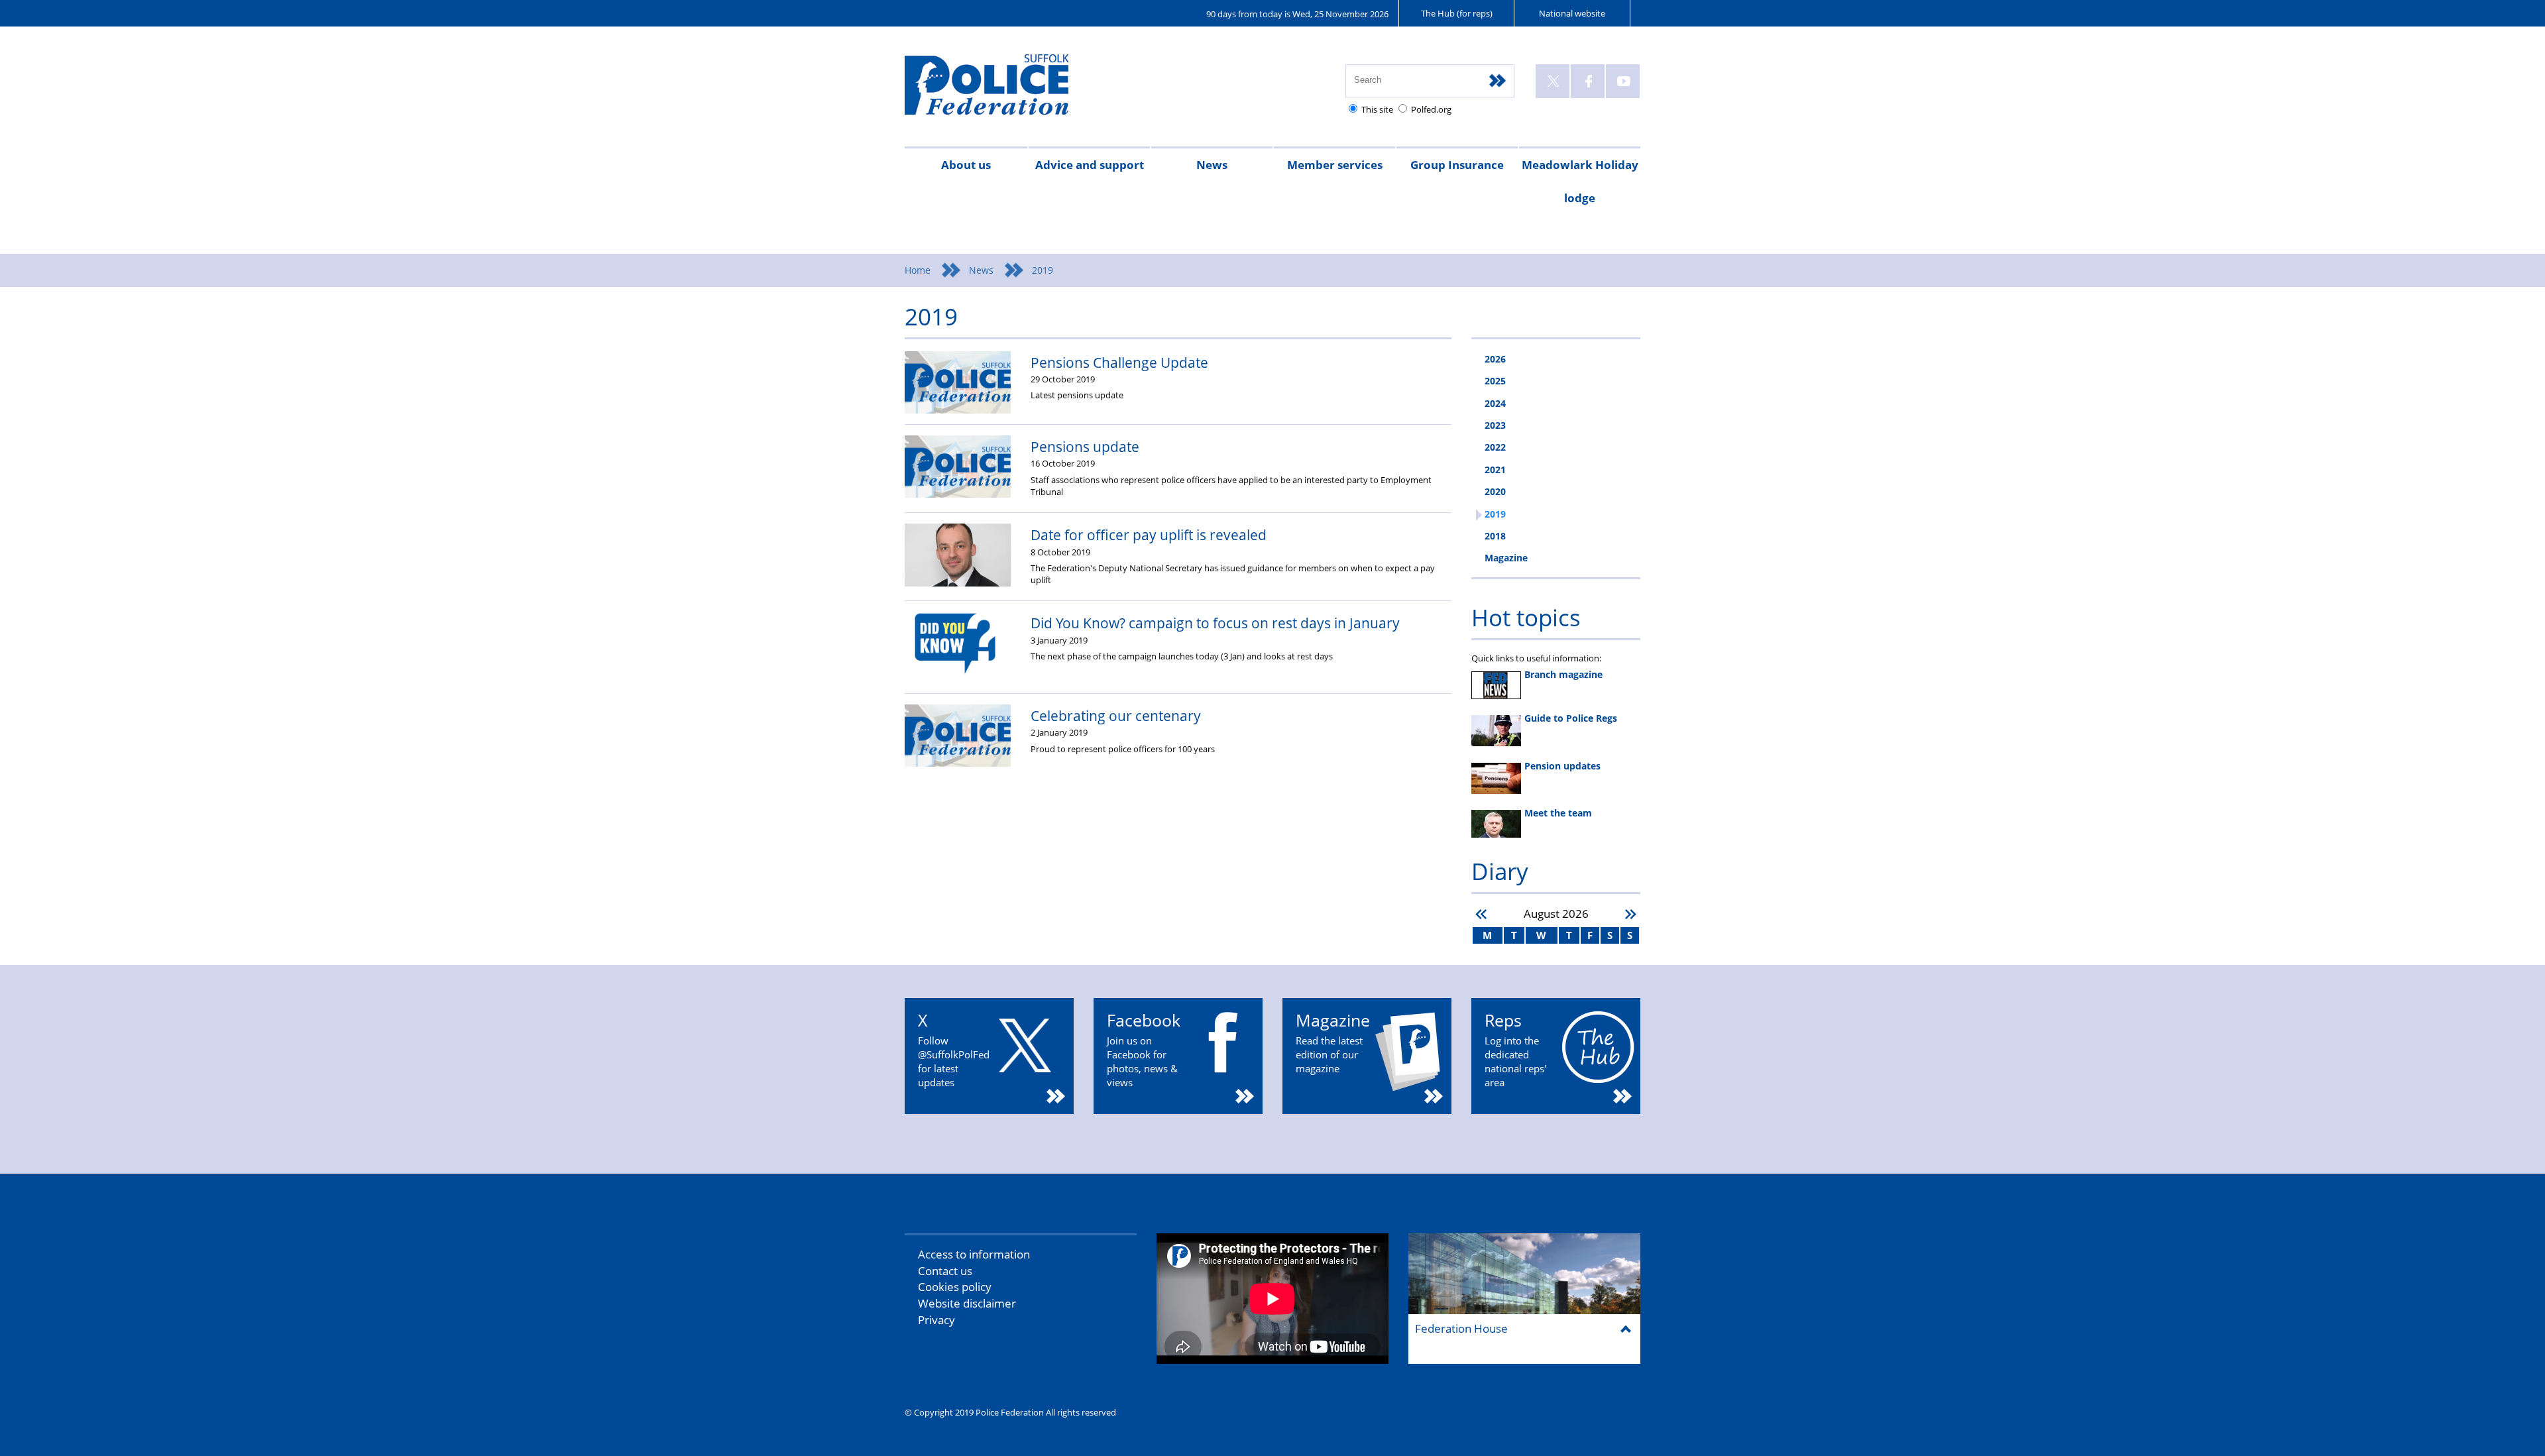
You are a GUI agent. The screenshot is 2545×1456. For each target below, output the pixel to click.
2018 (1495, 536)
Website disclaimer (967, 1303)
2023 (1495, 425)
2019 (1495, 514)
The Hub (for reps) (1457, 13)
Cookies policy (955, 1287)
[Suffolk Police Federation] (1006, 90)
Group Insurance (1457, 165)
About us (966, 165)
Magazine (1506, 558)
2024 (1495, 403)
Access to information (974, 1254)
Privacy (936, 1320)
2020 (1495, 491)
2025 (1495, 381)
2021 (1495, 470)
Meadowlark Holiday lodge (1580, 181)
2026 (1495, 359)
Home (918, 270)
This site (1377, 109)
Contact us (945, 1271)
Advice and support (1090, 165)
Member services (1335, 165)
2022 (1495, 447)
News (1212, 165)
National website (1572, 13)
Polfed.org (1431, 109)
